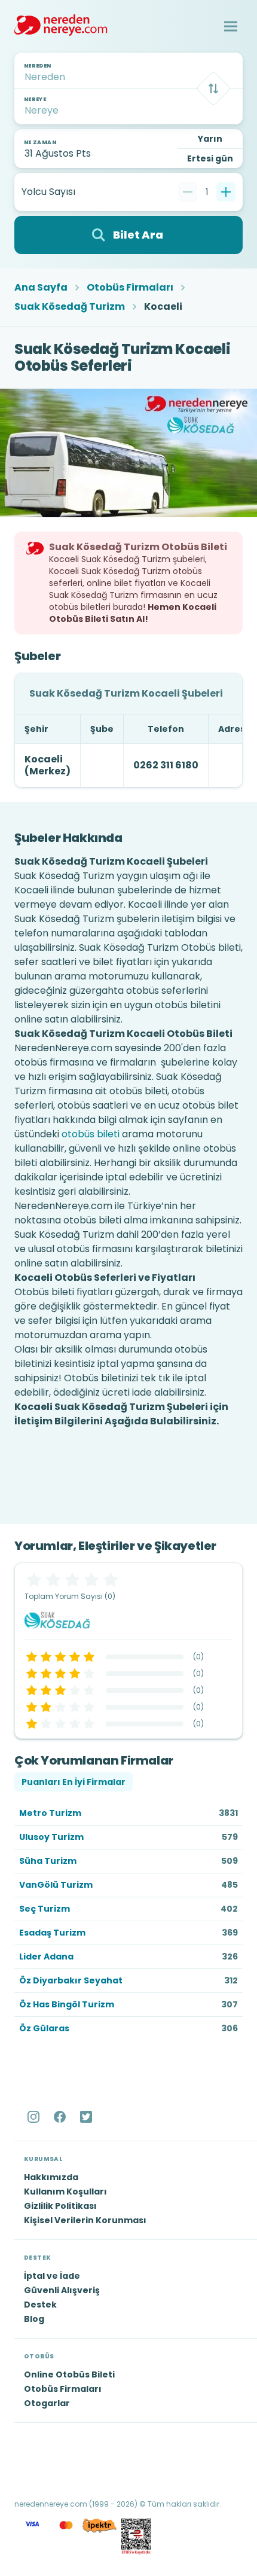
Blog (34, 2319)
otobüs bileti (91, 1134)
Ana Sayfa (41, 288)
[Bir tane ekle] (226, 192)
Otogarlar (47, 2403)
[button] (231, 26)
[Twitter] (87, 2117)
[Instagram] (35, 2117)
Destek (40, 2305)
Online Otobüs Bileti (69, 2374)
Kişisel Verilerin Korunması (85, 2220)
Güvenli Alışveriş (62, 2290)
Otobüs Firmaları (130, 288)
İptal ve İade (52, 2276)
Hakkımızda (51, 2177)
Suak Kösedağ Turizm (70, 307)
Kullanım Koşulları (65, 2192)
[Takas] (213, 88)
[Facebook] (61, 2117)
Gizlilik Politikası (60, 2206)
